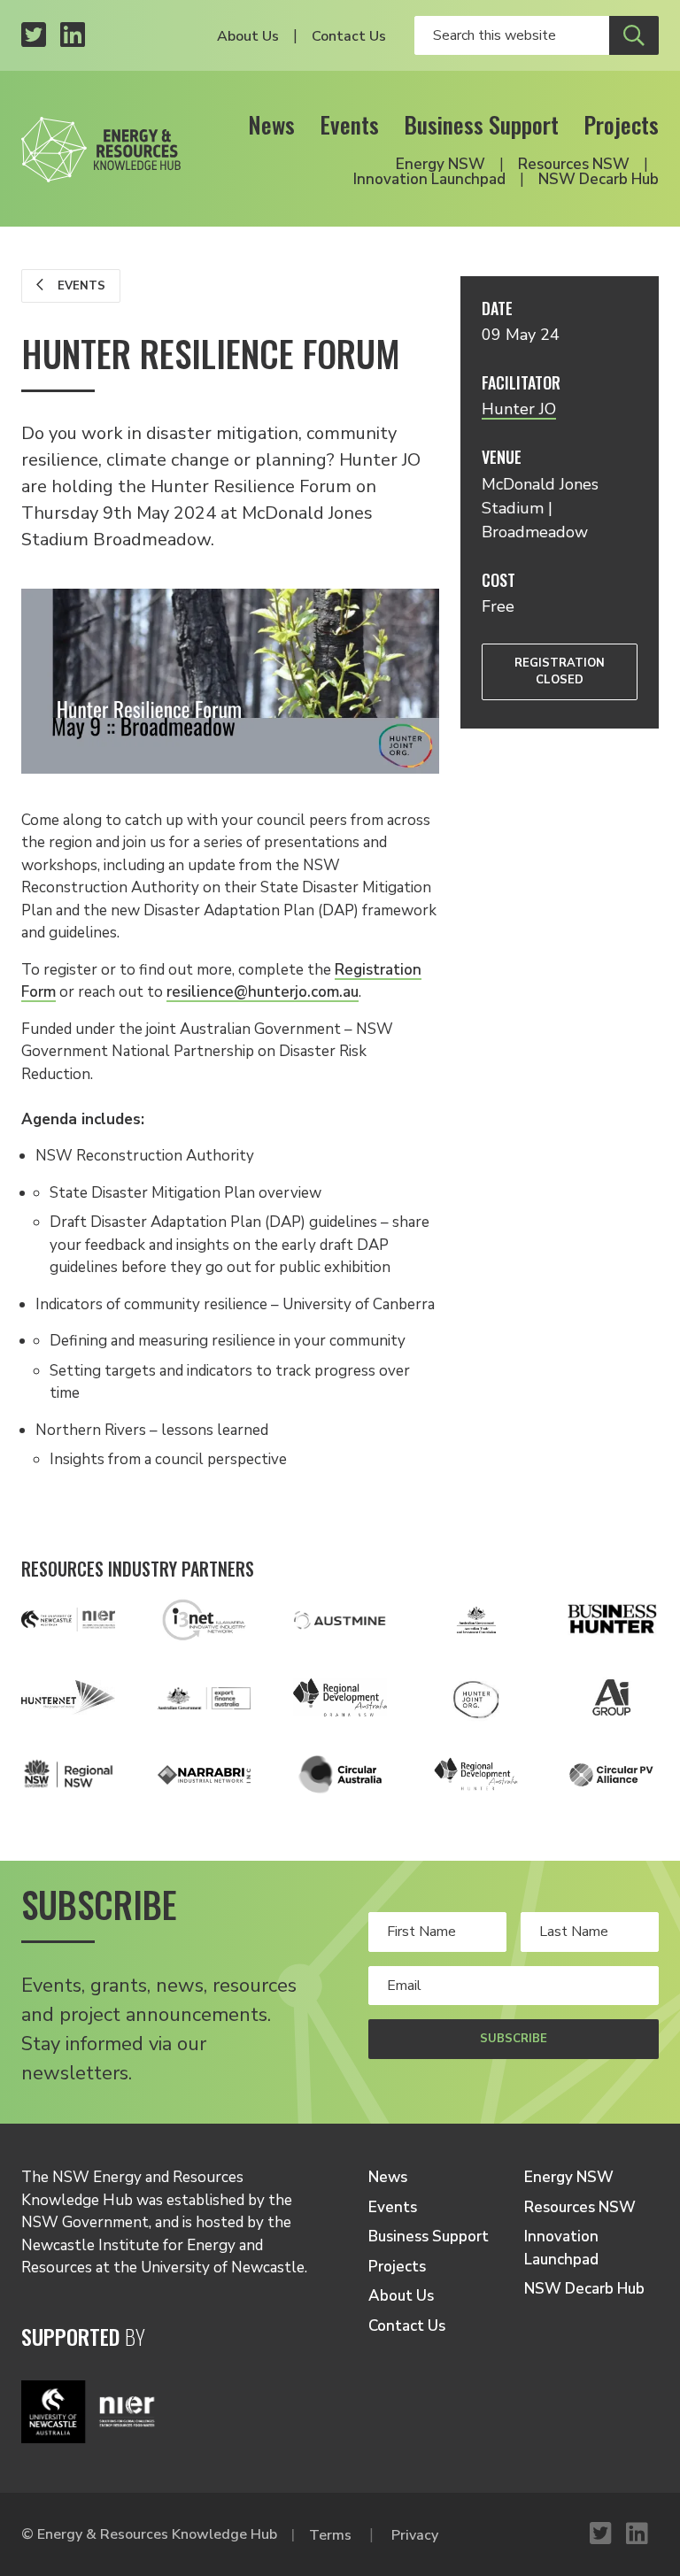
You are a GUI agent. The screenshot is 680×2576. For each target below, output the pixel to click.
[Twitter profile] (34, 36)
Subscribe (514, 2039)
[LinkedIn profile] (73, 36)
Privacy (415, 2535)
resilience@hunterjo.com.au (263, 992)
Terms (330, 2535)
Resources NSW (574, 164)
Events (349, 124)
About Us (248, 36)
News (271, 124)
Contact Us (349, 36)
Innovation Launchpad (429, 179)
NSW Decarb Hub (599, 179)
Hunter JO (519, 409)
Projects (621, 124)
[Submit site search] (634, 35)
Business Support (481, 124)
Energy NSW (440, 164)
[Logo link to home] (101, 144)
